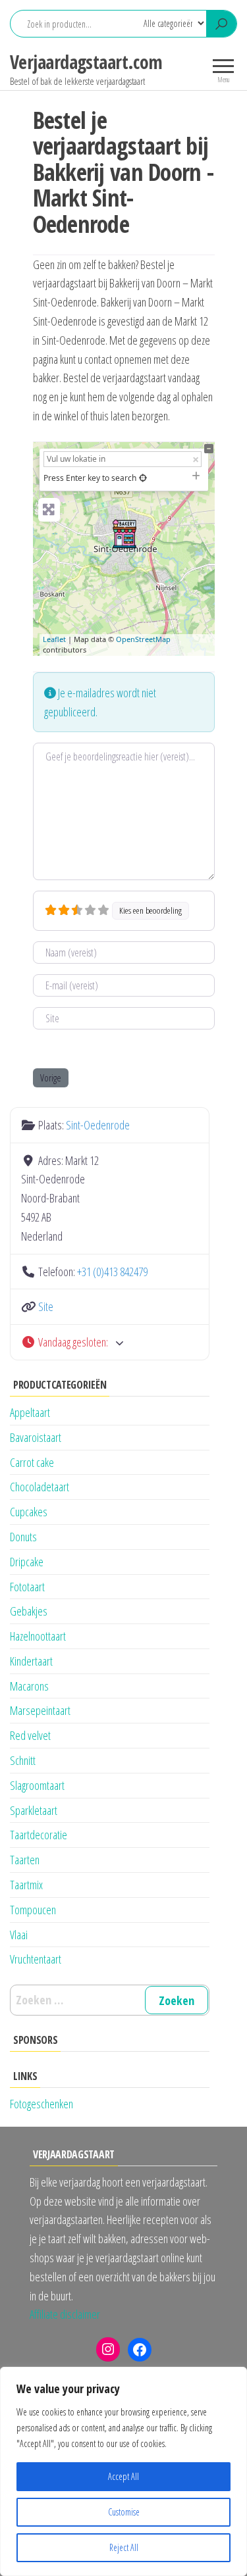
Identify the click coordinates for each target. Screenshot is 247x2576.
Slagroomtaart (37, 1785)
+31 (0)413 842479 (112, 1272)
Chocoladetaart (40, 1487)
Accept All (123, 2476)
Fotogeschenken (41, 2104)
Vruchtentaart (36, 1959)
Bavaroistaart (36, 1437)
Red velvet (30, 1735)
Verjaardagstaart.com (86, 62)
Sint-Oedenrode (98, 1125)
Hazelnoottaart (38, 1636)
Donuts (23, 1537)
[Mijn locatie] (143, 478)
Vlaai (19, 1935)
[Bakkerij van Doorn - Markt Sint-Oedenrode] (124, 534)
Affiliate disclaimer (65, 2314)
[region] (123, 2471)
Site (46, 1306)
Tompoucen (33, 1910)
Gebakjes (29, 1611)
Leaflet (54, 639)
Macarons (29, 1686)
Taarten (25, 1860)
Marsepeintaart (40, 1710)
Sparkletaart (34, 1810)
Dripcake (27, 1562)
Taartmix (26, 1885)
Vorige (51, 1077)
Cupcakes (29, 1512)
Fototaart (27, 1587)
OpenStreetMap (143, 639)
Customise (124, 2512)
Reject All (124, 2547)
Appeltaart (30, 1412)
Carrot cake (32, 1462)
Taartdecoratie (39, 1835)
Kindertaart (31, 1661)
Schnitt (23, 1760)
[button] (110, 1342)
